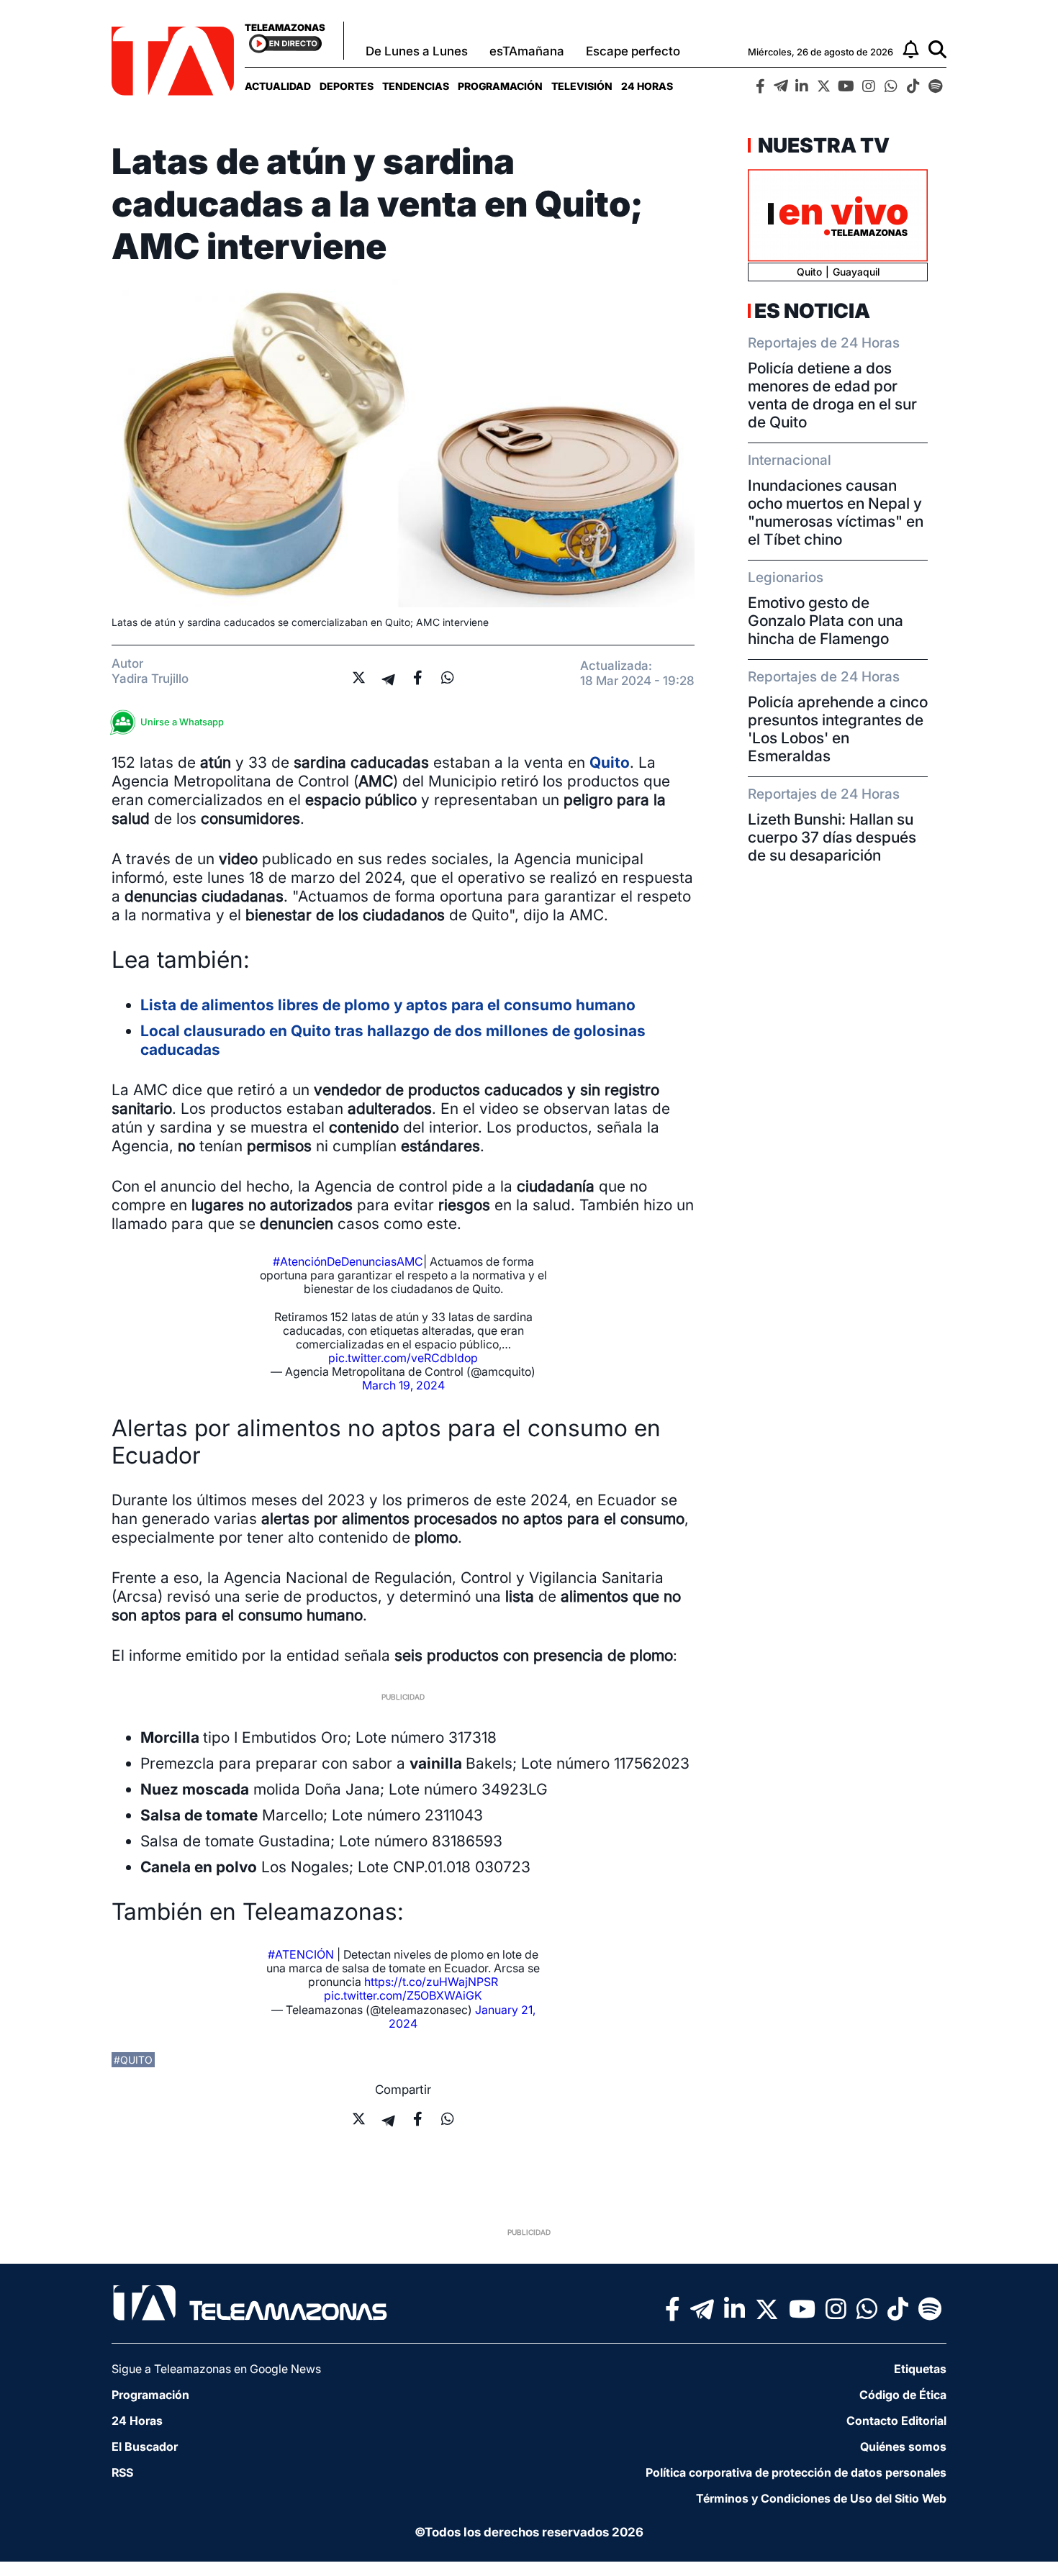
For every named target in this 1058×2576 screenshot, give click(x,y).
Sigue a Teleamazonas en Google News (216, 2369)
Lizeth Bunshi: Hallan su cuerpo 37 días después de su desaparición (832, 837)
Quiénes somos (903, 2446)
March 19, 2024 (403, 1385)
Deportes (347, 86)
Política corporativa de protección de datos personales (796, 2472)
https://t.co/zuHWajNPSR (431, 1982)
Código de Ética (903, 2395)
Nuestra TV (822, 145)
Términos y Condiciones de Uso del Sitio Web (821, 2498)
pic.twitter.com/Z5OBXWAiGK (403, 1995)
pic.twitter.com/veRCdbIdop (403, 1358)
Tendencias (416, 86)
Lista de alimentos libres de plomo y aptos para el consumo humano (388, 1005)
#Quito (133, 2060)
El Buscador (145, 2446)
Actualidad (278, 86)
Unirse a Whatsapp (182, 722)
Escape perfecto (633, 51)
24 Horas (647, 86)
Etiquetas (920, 2369)
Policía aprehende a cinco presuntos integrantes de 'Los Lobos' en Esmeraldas (838, 729)
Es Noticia (812, 311)
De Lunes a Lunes (417, 51)
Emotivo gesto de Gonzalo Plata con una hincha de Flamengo (826, 621)
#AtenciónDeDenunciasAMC (348, 1261)
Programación (500, 86)
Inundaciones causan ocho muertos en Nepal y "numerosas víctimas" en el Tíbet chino (836, 512)
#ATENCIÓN (301, 1954)
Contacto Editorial (896, 2421)
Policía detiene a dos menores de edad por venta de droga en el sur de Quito (832, 395)
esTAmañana (527, 51)
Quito (610, 762)
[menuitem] (278, 86)
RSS (122, 2472)
